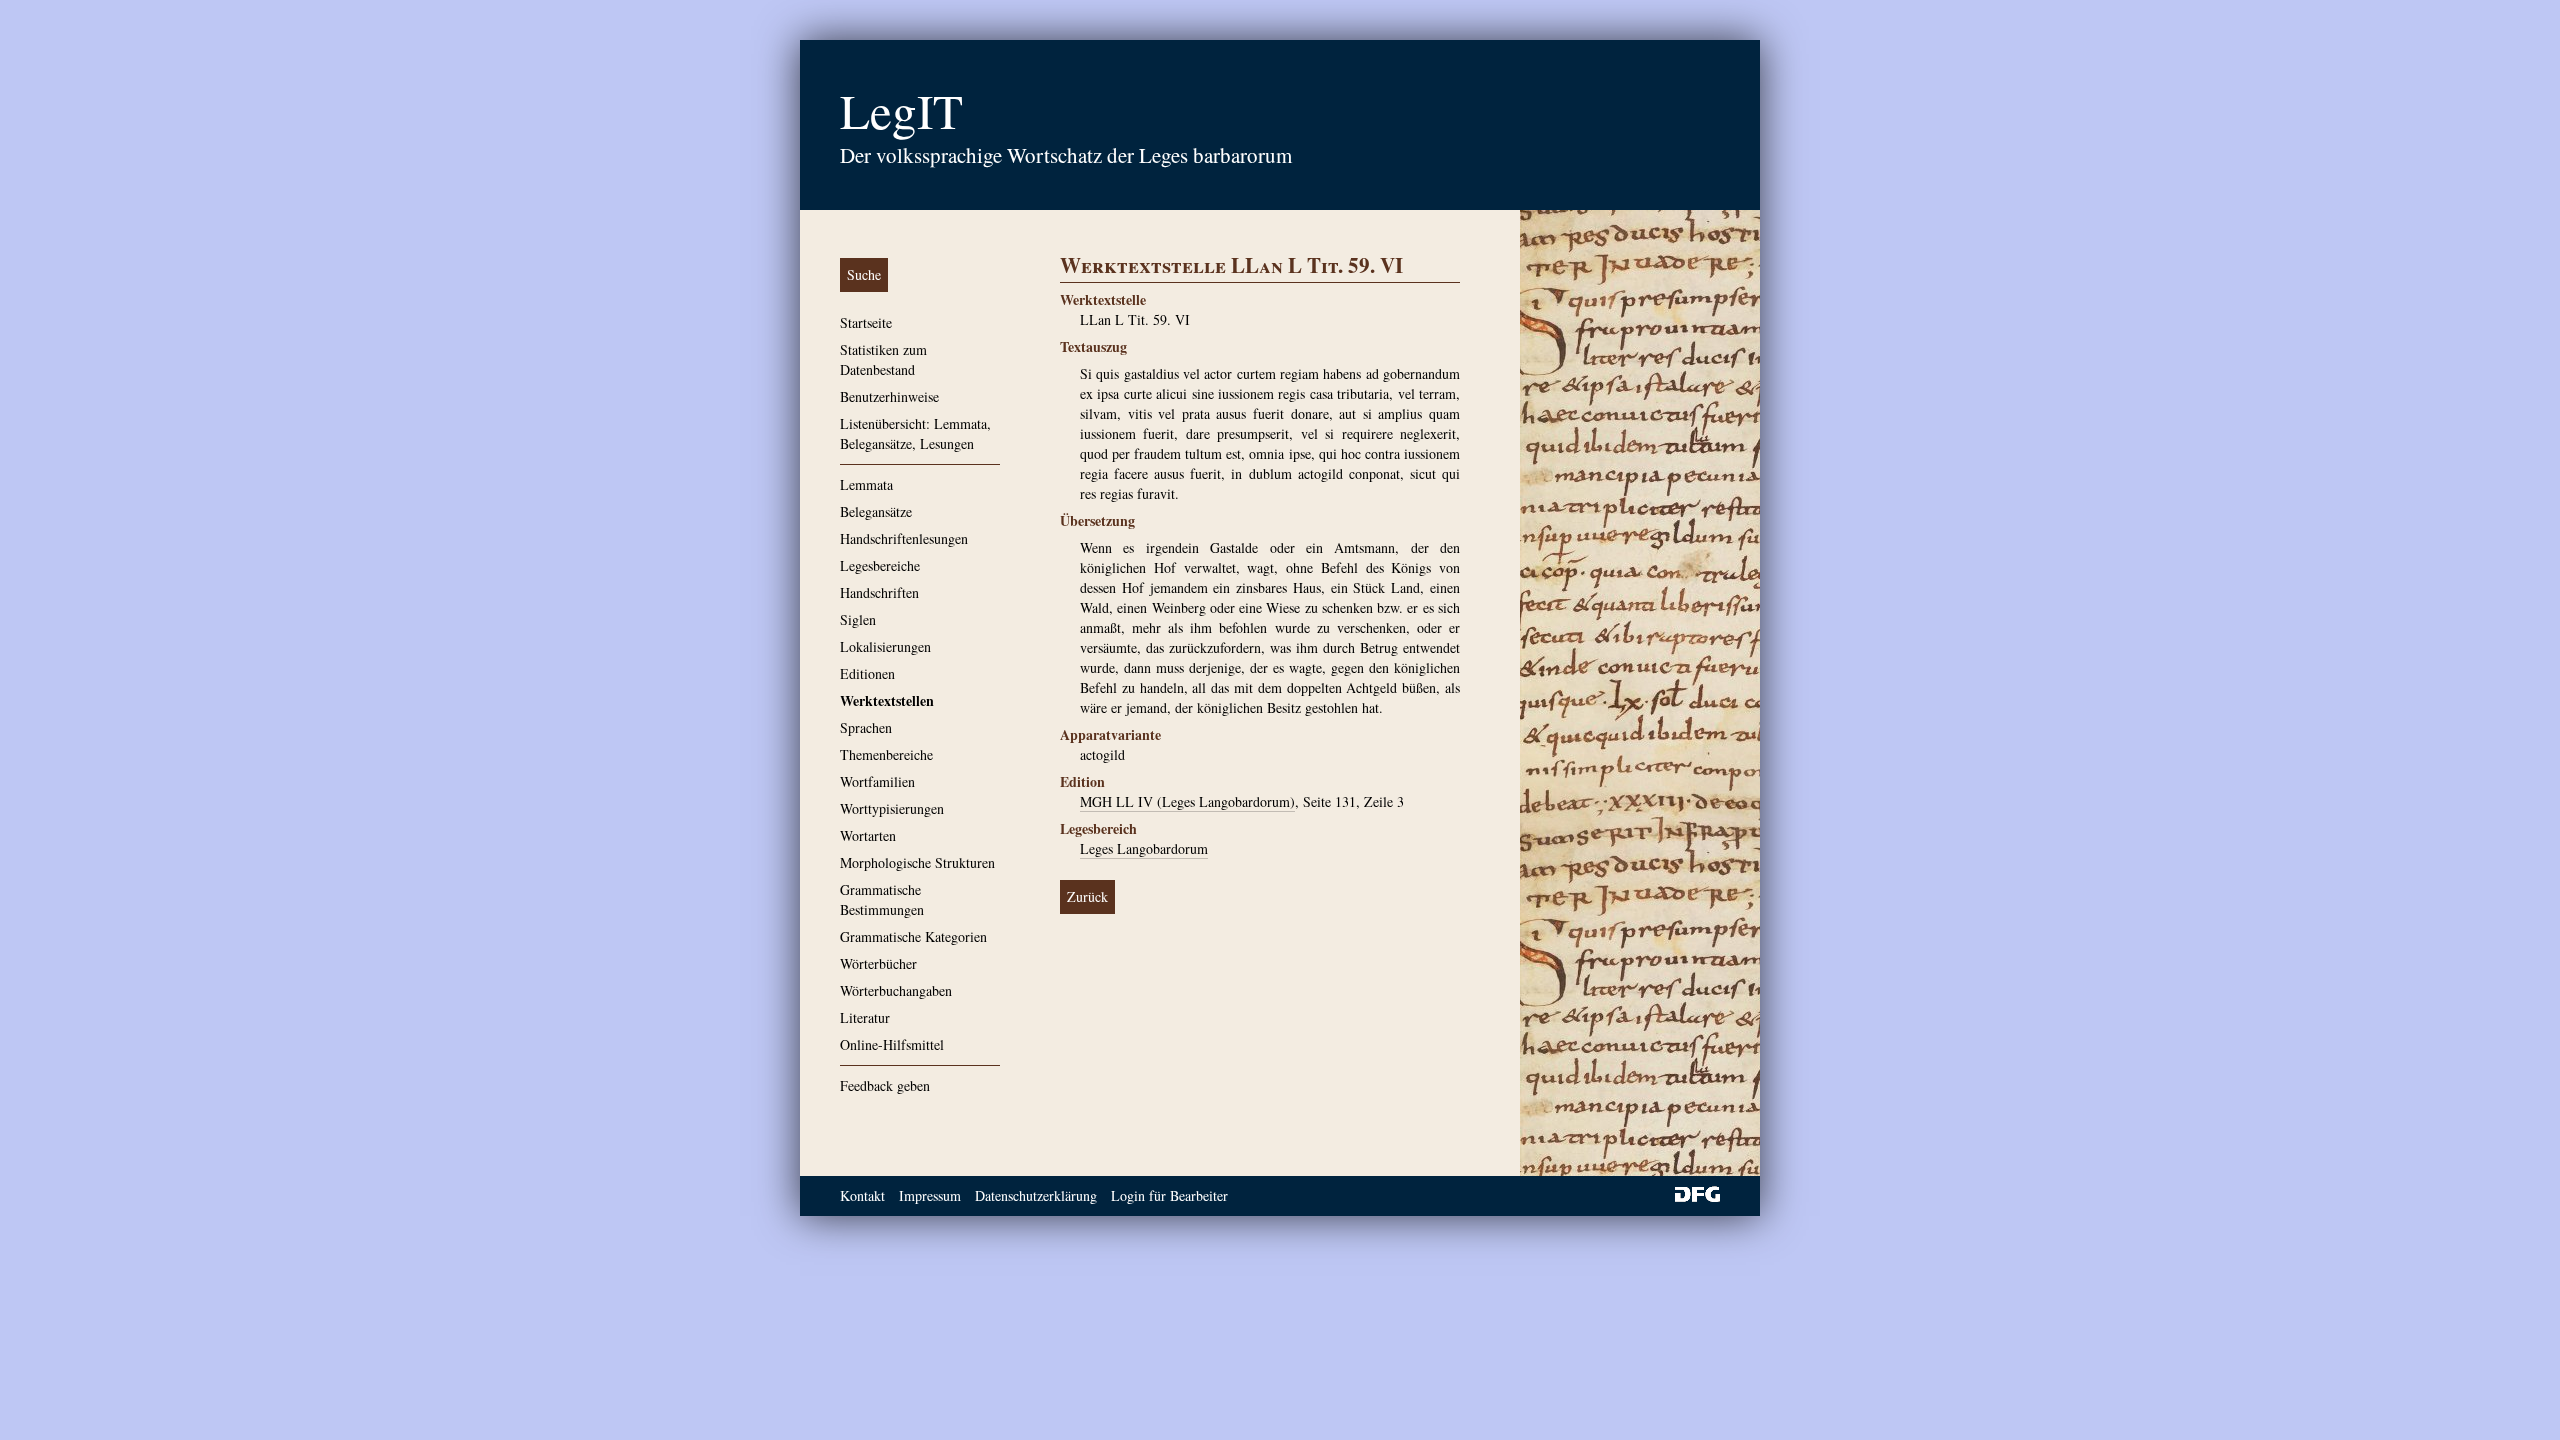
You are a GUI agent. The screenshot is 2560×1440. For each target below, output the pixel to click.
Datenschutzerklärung (1036, 1195)
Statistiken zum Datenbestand (883, 359)
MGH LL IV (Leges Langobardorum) (1187, 801)
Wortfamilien (877, 781)
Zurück (1087, 896)
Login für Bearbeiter (1169, 1195)
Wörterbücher (878, 963)
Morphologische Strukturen (917, 862)
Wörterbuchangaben (896, 990)
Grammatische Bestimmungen (882, 899)
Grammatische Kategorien (913, 936)
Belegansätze (876, 511)
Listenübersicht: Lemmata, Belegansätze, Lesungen (915, 433)
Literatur (865, 1017)
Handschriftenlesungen (904, 538)
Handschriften (879, 592)
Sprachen (866, 727)
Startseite (866, 322)
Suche (864, 274)
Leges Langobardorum (1144, 848)
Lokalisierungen (885, 646)
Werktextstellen (887, 700)
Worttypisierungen (892, 808)
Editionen (867, 673)
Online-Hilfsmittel (892, 1044)
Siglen (858, 619)
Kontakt (862, 1195)
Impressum (930, 1195)
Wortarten (868, 835)
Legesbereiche (880, 565)
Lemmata (866, 484)
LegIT (901, 110)
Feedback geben (885, 1085)
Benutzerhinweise (889, 396)
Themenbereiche (886, 754)
